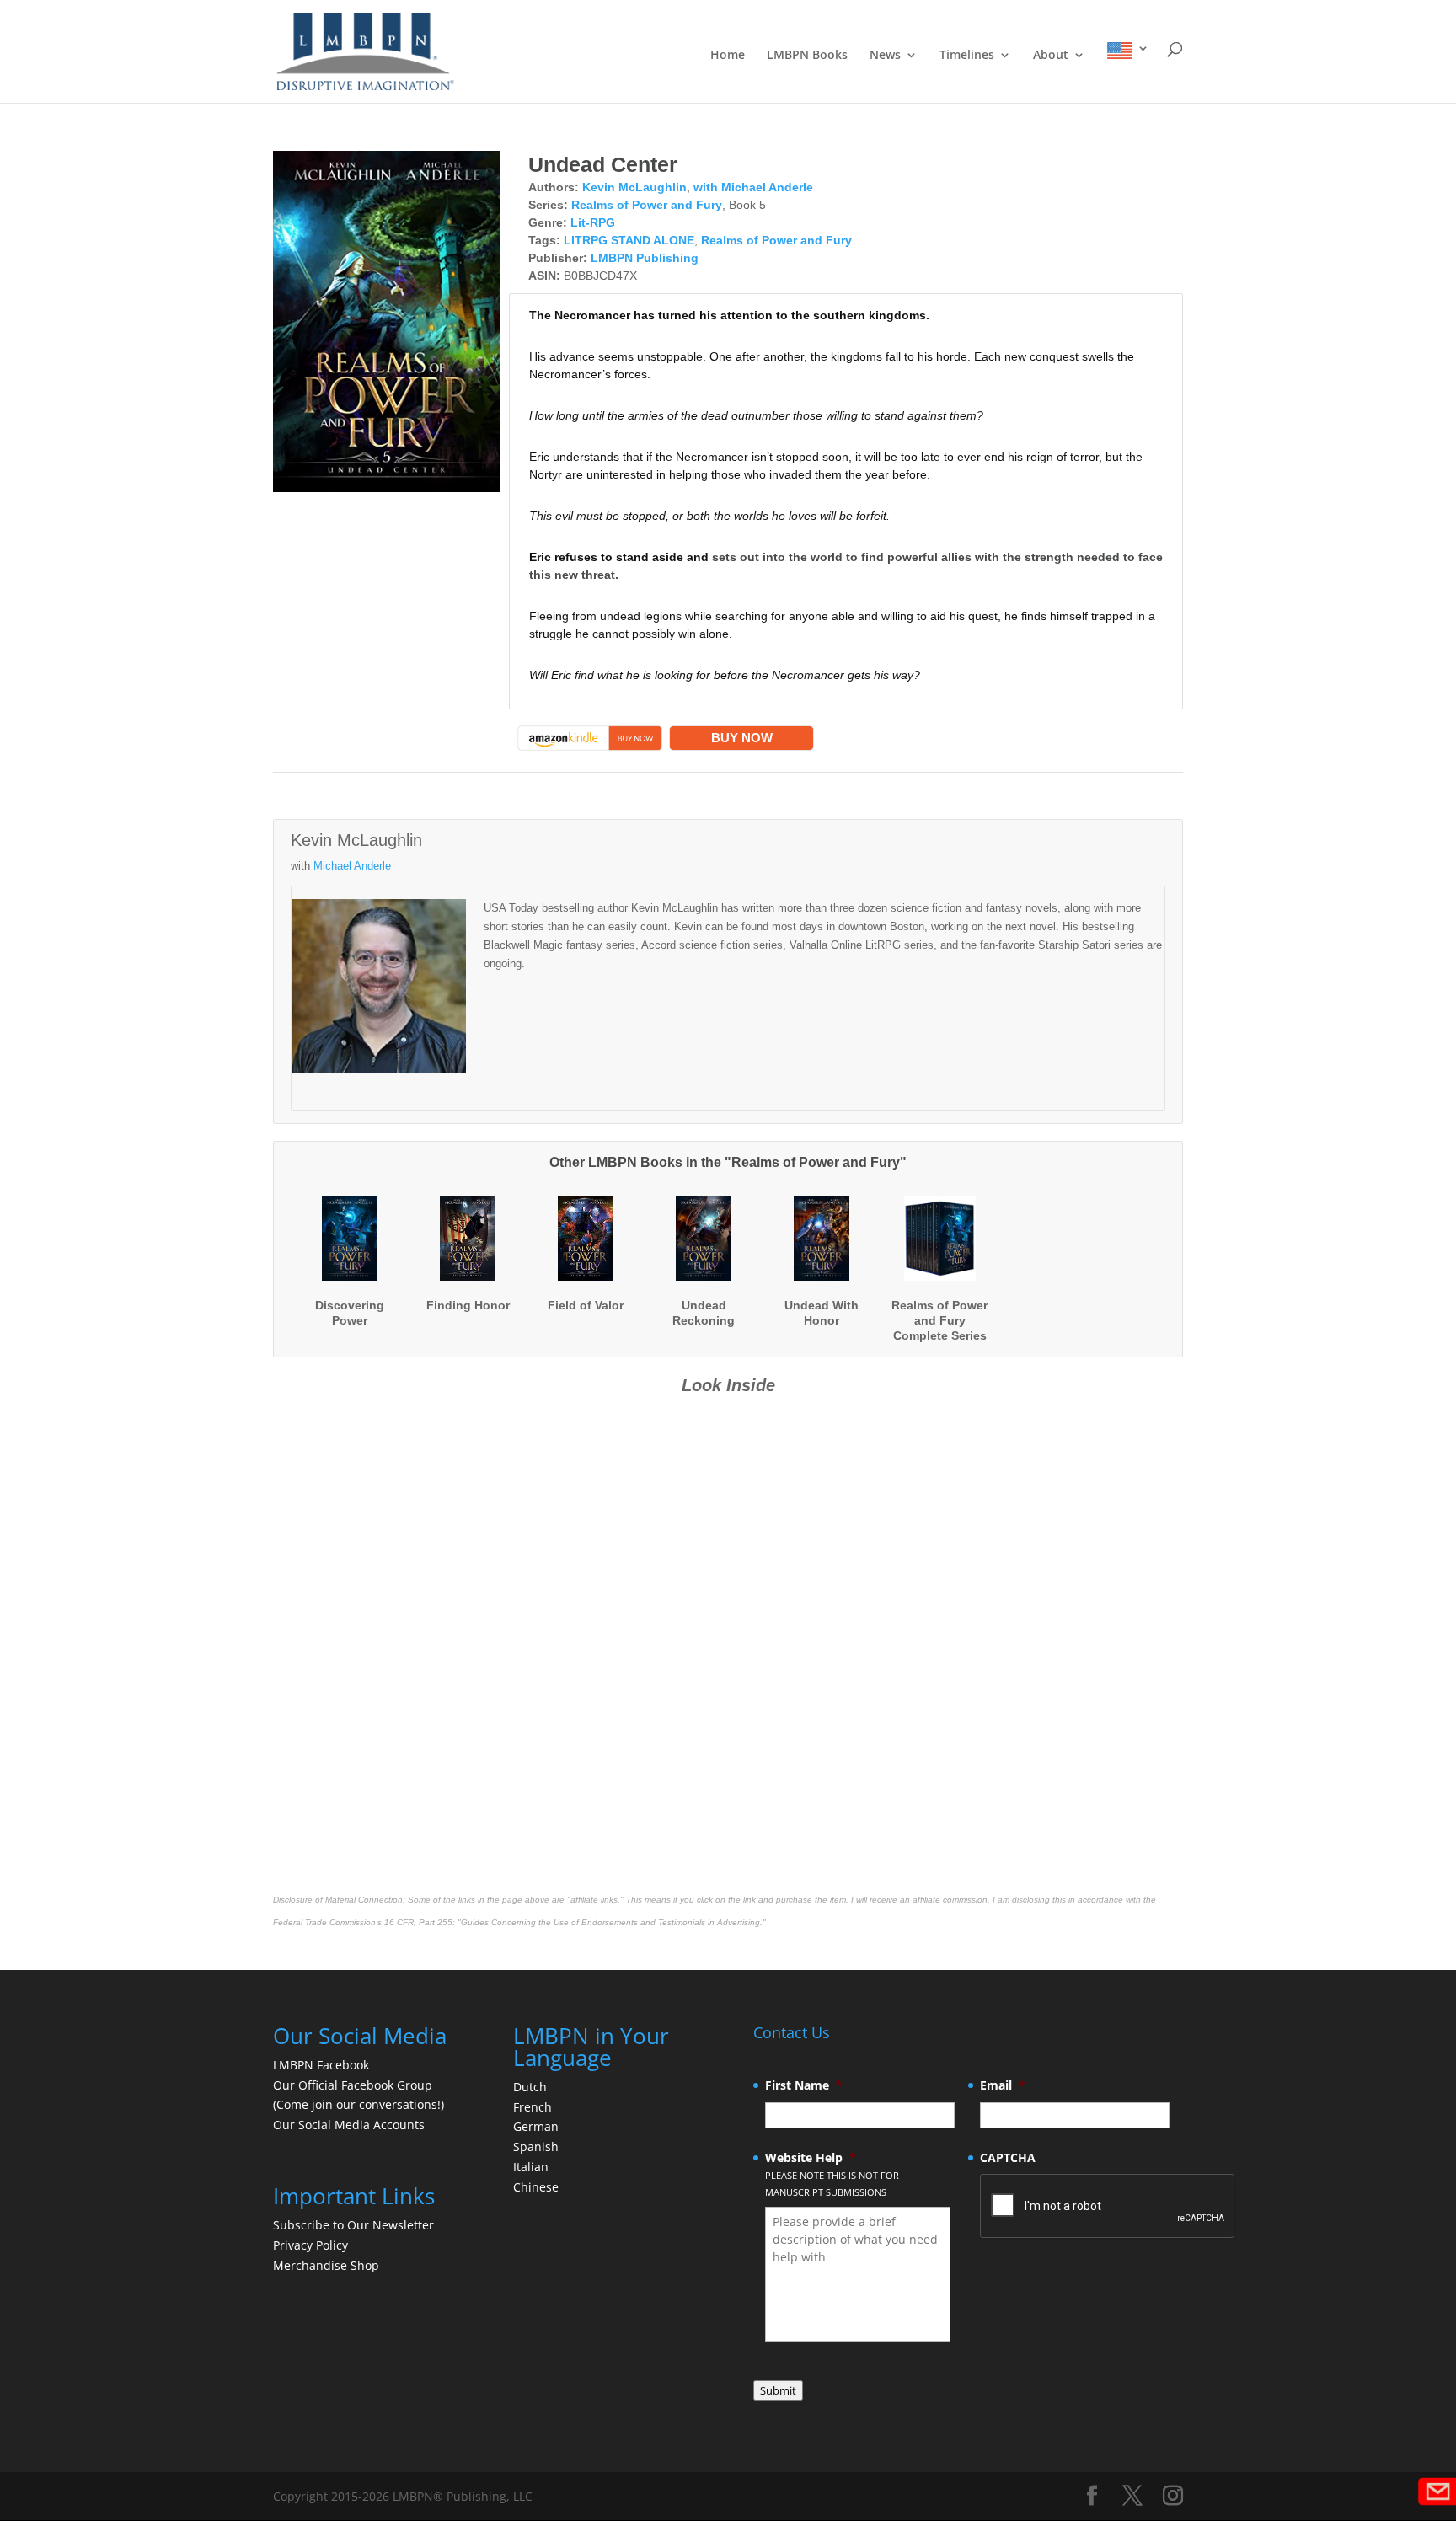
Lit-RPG (593, 222)
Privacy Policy (310, 2245)
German (536, 2126)
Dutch (530, 2087)
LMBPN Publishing (645, 258)
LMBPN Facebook (323, 2065)
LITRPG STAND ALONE (629, 240)
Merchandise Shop (326, 2265)
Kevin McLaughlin (634, 187)
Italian (531, 2167)
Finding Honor (468, 1305)
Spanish (536, 2146)
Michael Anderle (352, 866)
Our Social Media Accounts (349, 2125)
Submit (778, 2390)
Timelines (967, 56)
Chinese (536, 2187)
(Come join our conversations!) (359, 2104)
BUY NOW (742, 738)
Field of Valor (586, 1305)
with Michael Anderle (753, 187)
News (885, 56)
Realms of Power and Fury (647, 205)
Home (728, 56)
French (533, 2107)
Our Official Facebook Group (353, 2085)
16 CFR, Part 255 (418, 1922)
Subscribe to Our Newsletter (353, 2225)
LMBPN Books (807, 56)
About (1051, 56)
